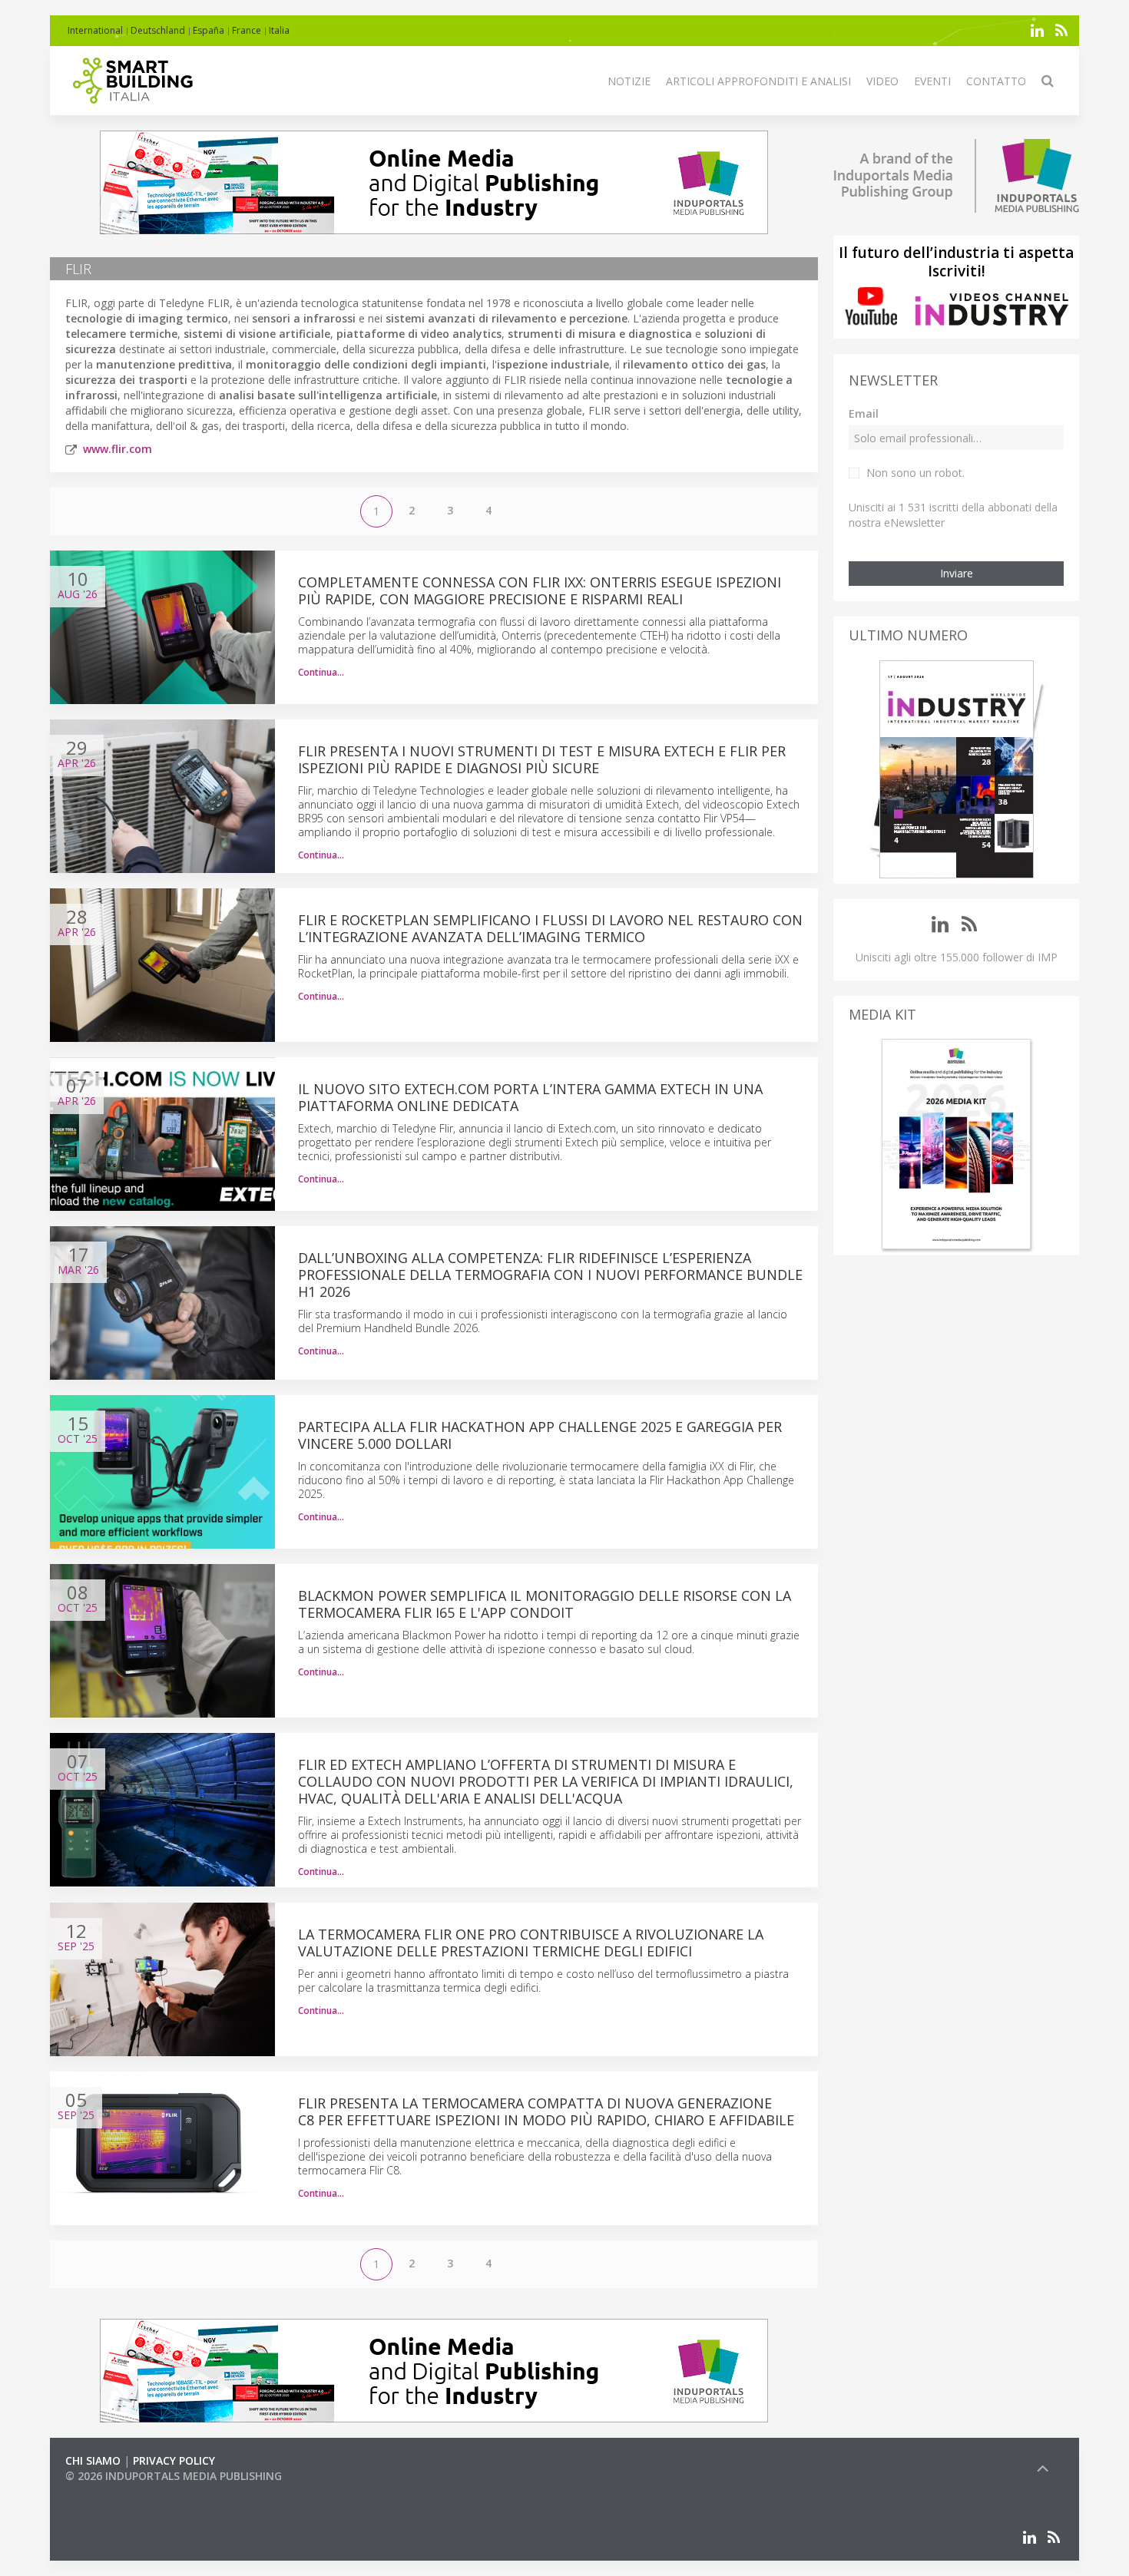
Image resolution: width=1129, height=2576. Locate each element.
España (209, 30)
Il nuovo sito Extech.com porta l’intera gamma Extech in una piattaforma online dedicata (530, 1097)
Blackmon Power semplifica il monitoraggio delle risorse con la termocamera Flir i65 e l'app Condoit (545, 1604)
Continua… (321, 672)
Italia (279, 30)
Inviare (957, 573)
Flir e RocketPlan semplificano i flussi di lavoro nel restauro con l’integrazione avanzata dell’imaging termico (550, 928)
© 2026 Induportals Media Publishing (174, 2476)
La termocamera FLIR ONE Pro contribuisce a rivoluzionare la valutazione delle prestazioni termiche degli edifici (531, 1943)
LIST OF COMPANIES (118, 2491)
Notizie (629, 81)
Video (882, 81)
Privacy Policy (174, 2460)
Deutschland (158, 30)
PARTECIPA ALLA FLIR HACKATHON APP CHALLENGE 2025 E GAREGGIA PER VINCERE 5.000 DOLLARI (540, 1435)
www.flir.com (118, 449)
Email (864, 413)
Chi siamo (93, 2460)
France (247, 30)
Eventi (932, 81)
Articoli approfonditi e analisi (758, 81)
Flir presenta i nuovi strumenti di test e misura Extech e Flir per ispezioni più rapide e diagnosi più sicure (542, 759)
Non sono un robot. (915, 473)
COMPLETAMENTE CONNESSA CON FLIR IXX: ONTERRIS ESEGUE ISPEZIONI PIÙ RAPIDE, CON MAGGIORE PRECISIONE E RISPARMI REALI (540, 590)
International (95, 30)
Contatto (996, 81)
